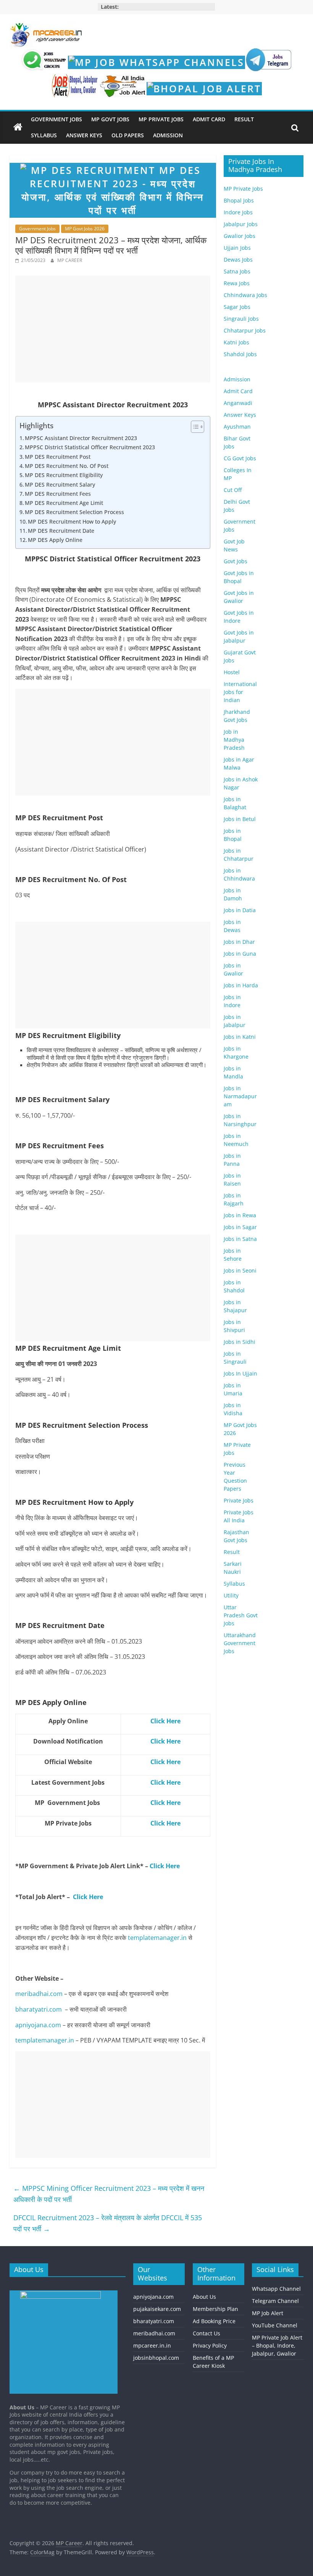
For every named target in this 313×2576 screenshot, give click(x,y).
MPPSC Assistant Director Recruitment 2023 (81, 438)
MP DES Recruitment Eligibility (65, 475)
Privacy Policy (210, 2345)
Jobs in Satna (240, 1239)
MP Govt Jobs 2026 (85, 229)
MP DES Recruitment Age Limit (64, 503)
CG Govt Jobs (240, 458)
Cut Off (233, 490)
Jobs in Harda (241, 985)
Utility (231, 1595)
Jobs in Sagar (240, 1227)
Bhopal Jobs (239, 200)
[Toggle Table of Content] (194, 427)
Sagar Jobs (237, 307)
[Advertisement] (113, 329)
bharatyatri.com (39, 2009)
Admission (168, 135)
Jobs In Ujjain (240, 1373)
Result (244, 119)
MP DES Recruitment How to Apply (72, 521)
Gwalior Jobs (240, 236)
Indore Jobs (238, 212)
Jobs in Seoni (240, 1270)
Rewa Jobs (237, 283)
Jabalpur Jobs (241, 224)
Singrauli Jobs (241, 319)
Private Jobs (239, 1500)
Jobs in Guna (240, 954)
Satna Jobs (237, 271)
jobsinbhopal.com (156, 2358)
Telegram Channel (275, 2301)
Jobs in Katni (240, 1037)
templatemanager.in (157, 1938)
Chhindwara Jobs (245, 295)
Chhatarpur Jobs (245, 330)
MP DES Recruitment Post (58, 457)
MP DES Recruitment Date (61, 531)
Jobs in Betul (240, 819)
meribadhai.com (39, 1994)
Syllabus (44, 135)
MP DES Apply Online (55, 540)
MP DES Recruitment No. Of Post (67, 466)
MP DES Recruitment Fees (58, 494)
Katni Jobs (236, 342)
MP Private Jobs (161, 119)
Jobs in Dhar (239, 942)
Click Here (165, 1866)
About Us (204, 2297)
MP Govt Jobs (110, 119)
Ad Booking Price (214, 2321)
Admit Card (209, 119)
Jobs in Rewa (240, 1215)
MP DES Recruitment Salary (60, 485)
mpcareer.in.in (152, 2345)
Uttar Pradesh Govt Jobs (241, 1615)
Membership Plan (215, 2309)
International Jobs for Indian (240, 692)
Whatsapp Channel (276, 2289)
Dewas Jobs (238, 260)
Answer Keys (84, 135)
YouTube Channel (275, 2325)
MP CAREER (70, 260)
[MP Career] (18, 127)
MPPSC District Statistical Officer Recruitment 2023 (90, 447)
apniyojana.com (38, 2025)
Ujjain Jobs (237, 248)
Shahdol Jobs (240, 354)
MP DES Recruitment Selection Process (74, 512)
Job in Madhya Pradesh (234, 740)
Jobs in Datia (240, 910)
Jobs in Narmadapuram (240, 1096)
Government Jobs (56, 119)
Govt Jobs (236, 561)
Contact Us (207, 2333)
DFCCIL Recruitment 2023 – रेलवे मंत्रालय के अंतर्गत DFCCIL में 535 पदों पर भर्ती (108, 2223)
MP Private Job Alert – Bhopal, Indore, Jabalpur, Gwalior (277, 2345)
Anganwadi (238, 403)
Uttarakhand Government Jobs (240, 1643)
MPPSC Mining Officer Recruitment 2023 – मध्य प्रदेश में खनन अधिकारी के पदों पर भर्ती (109, 2194)
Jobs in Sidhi (240, 1342)
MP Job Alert (268, 2313)
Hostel (232, 672)
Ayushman (237, 427)
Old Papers (128, 135)
